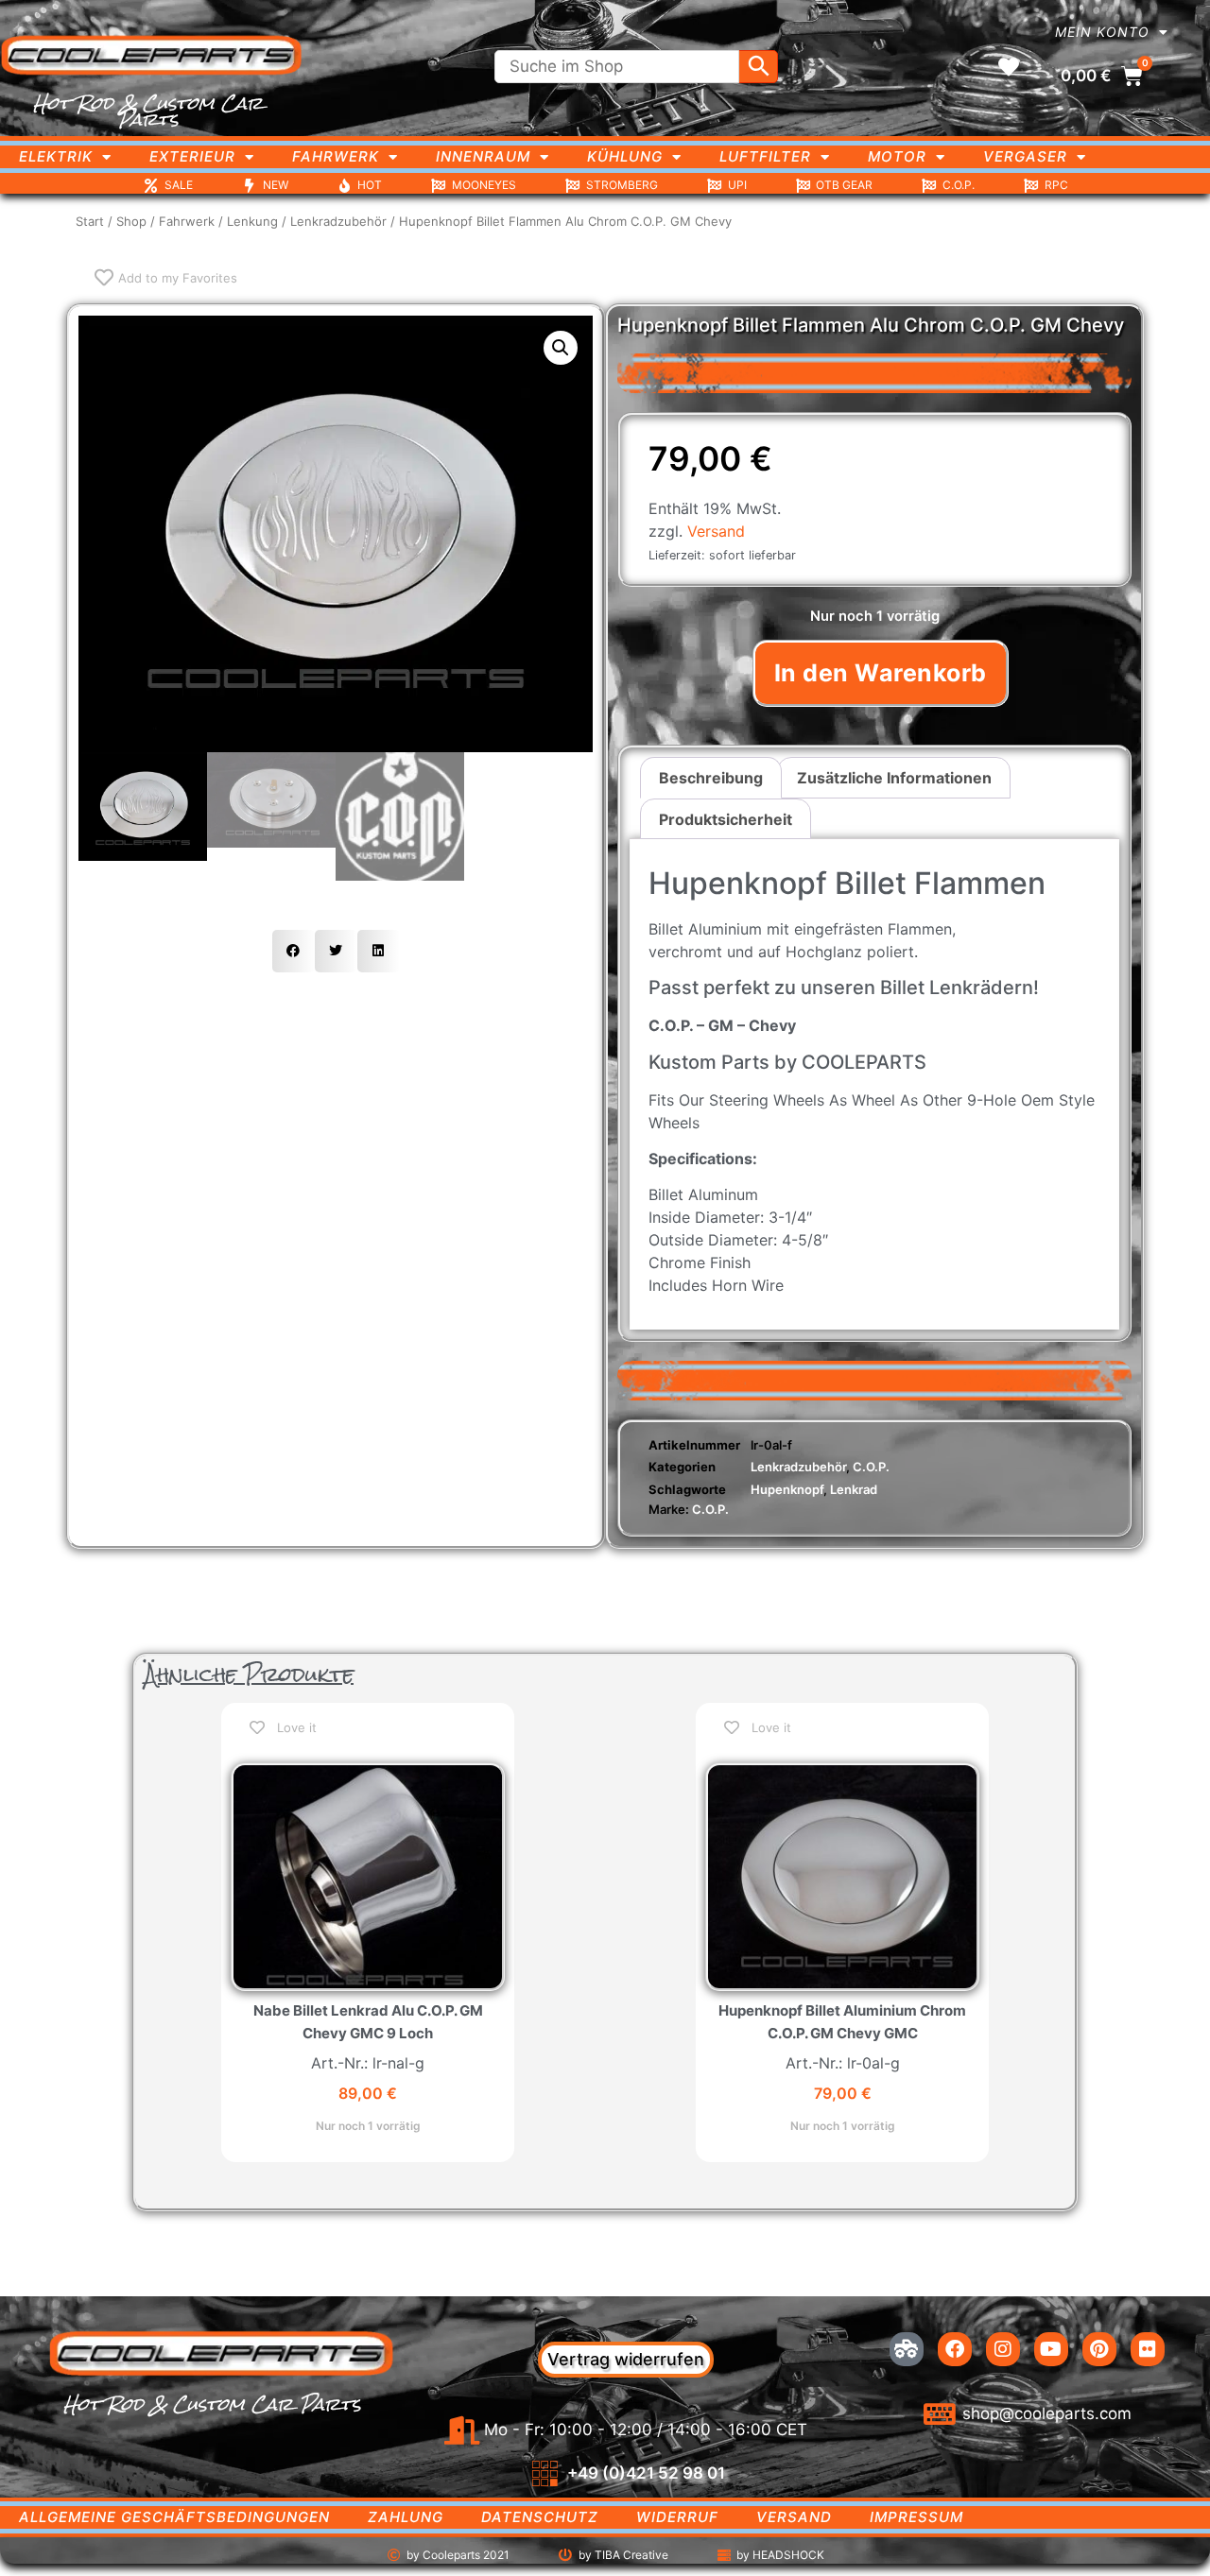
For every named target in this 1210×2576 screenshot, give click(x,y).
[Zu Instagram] (1003, 2349)
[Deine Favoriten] (1009, 67)
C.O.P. (871, 1467)
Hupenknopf (787, 1489)
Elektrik (56, 156)
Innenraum (483, 156)
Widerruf (677, 2517)
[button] (561, 348)
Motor (897, 156)
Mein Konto (1102, 32)
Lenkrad (854, 1489)
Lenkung (252, 221)
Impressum (916, 2517)
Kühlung (625, 156)
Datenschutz (540, 2517)
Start (90, 221)
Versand (716, 531)
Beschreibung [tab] (711, 778)
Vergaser (1025, 156)
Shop (131, 221)
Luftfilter (765, 156)
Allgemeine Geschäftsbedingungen (174, 2517)
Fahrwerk (336, 156)
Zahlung (406, 2517)
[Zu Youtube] (1051, 2349)
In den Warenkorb (881, 673)
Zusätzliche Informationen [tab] (894, 778)
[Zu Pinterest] (1099, 2349)
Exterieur (192, 156)
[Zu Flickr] (1148, 2349)
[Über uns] (907, 2349)
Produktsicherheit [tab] (726, 819)
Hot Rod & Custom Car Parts (148, 111)
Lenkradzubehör (338, 221)
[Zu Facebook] (955, 2349)
